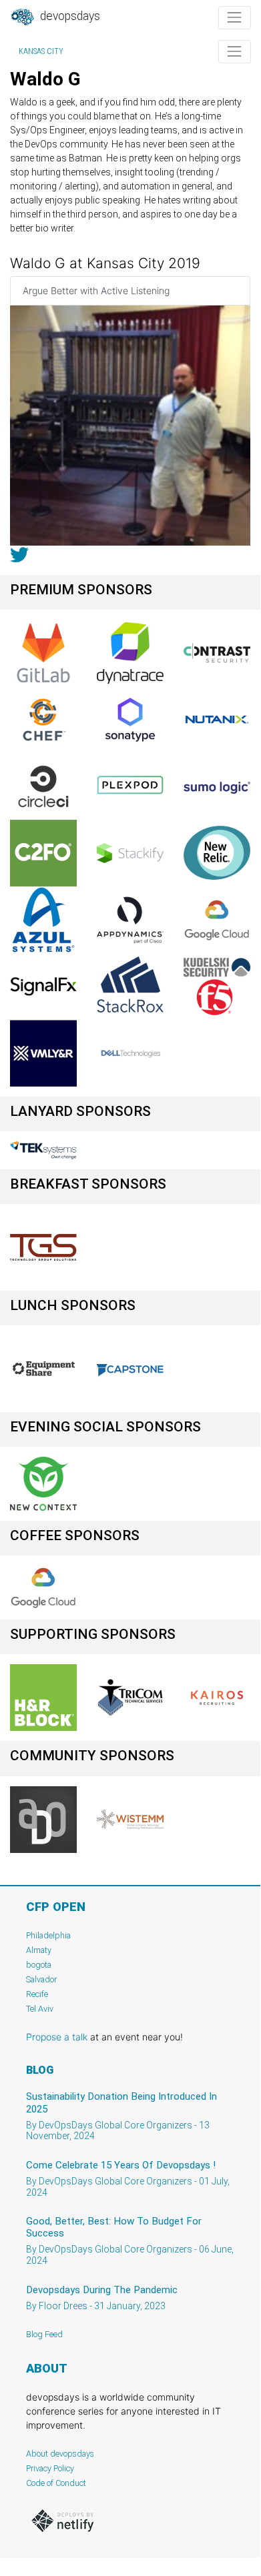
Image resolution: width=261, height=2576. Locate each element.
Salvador (41, 1979)
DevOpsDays (69, 16)
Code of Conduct (56, 2483)
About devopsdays (60, 2454)
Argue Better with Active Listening (96, 290)
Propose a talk (57, 2037)
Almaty (39, 1950)
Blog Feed (44, 2334)
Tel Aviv (40, 2009)
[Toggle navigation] (235, 18)
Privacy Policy (50, 2468)
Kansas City (41, 51)
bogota (39, 1965)
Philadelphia (48, 1935)
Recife (37, 1994)
